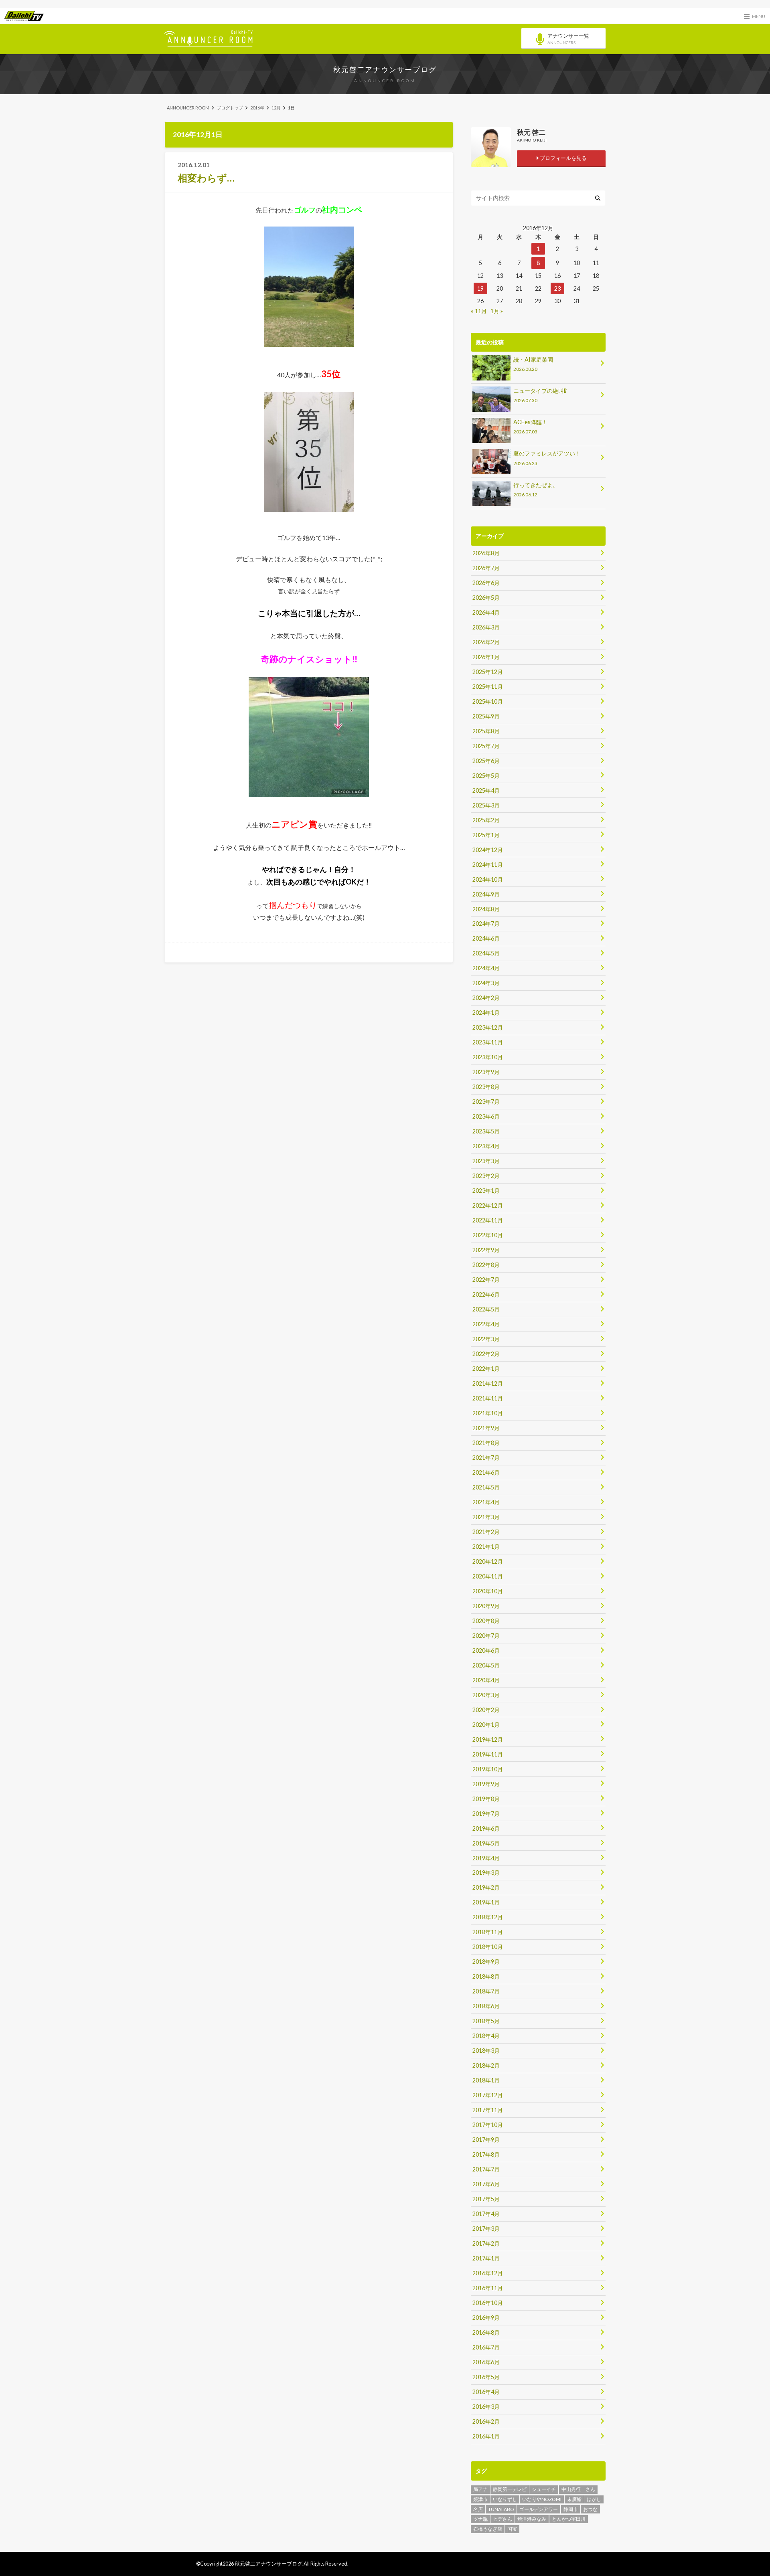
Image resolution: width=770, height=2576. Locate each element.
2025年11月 (488, 687)
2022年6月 (486, 1294)
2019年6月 (486, 1828)
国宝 (512, 2529)
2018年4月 (486, 2036)
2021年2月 (486, 1532)
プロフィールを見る (563, 158)
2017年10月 (488, 2125)
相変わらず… (206, 178)
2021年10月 (488, 1413)
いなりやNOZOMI (542, 2499)
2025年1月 (486, 835)
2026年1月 (486, 657)
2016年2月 (486, 2421)
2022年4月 (486, 1324)
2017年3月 (486, 2229)
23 (557, 288)
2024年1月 (486, 1013)
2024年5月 (486, 953)
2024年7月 (486, 924)
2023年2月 (486, 1176)
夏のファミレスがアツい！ (547, 458)
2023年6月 (486, 1116)
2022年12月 (488, 1205)
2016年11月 (488, 2288)
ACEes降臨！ (530, 426)
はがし (594, 2499)
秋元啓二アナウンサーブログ (385, 69)
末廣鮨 (574, 2499)
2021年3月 (486, 1517)
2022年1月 (486, 1369)
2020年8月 (486, 1621)
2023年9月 (486, 1072)
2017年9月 (486, 2140)
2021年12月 (488, 1383)
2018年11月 (488, 1932)
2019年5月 (486, 1843)
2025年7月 (486, 746)
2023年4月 (486, 1146)
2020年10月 (488, 1591)
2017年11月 (488, 2110)
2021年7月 (486, 1458)
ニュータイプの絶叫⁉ (540, 395)
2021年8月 (486, 1443)
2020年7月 (486, 1636)
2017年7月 (486, 2169)
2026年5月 (486, 598)
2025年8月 (486, 731)
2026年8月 (486, 553)
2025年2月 (486, 820)
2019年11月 (488, 1754)
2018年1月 (486, 2080)
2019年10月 (488, 1769)
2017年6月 (486, 2184)
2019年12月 (488, 1739)
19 (480, 288)
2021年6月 (486, 1472)
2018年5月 (486, 2021)
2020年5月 (486, 1665)
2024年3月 (486, 983)
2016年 (257, 108)
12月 (276, 108)
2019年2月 (486, 1887)
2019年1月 (486, 1902)
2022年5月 (486, 1309)
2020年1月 (486, 1725)
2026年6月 (486, 583)
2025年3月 (486, 805)
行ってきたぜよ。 (536, 489)
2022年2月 (486, 1354)
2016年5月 (486, 2377)
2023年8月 (486, 1087)
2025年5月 (486, 776)
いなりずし (505, 2499)
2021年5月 (486, 1487)
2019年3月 (486, 1873)
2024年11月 (488, 865)
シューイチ (544, 2489)
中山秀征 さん (578, 2489)
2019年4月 (486, 1858)
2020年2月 (486, 1710)
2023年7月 (486, 1102)
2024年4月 (486, 968)
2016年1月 (486, 2436)
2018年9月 (486, 1962)
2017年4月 (486, 2214)
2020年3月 (486, 1695)
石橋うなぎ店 (488, 2529)
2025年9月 (486, 716)
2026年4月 (486, 612)
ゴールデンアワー (539, 2509)
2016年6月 (486, 2362)
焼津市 (480, 2499)
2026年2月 (486, 642)
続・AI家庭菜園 (533, 364)
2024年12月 (488, 850)
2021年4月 (486, 1502)
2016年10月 (488, 2303)
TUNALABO (501, 2509)
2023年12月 (488, 1027)
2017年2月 (486, 2243)
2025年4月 (486, 790)
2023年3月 (486, 1161)
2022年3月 (486, 1339)
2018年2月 (486, 2065)
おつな (590, 2509)
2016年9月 (486, 2318)
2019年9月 (486, 1784)
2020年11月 (488, 1576)
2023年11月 (488, 1042)
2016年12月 (488, 2273)
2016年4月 (486, 2392)
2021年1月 (486, 1547)
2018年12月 (488, 1917)
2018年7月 (486, 1991)
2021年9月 (486, 1428)
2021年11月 (488, 1398)
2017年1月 (486, 2258)
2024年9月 (486, 894)
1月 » (497, 311)
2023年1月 (486, 1191)
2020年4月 (486, 1680)
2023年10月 (488, 1057)
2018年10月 (488, 1947)
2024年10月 (488, 879)
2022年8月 (486, 1265)
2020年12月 (488, 1561)
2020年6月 (486, 1650)
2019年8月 (486, 1799)
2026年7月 (486, 568)
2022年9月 (486, 1250)
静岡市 (571, 2509)
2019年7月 (486, 1814)
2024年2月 (486, 998)
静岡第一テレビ (510, 2489)
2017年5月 (486, 2199)
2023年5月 (486, 1131)
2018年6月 (486, 2006)
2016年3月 (486, 2407)
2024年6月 (486, 938)
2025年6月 (486, 761)
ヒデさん (503, 2519)
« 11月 (479, 311)
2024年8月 (486, 909)
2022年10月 (488, 1235)
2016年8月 (486, 2332)
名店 (478, 2509)
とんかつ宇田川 (569, 2519)
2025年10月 (488, 701)
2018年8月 (486, 1976)
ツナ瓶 (480, 2519)
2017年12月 (488, 2095)
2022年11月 (488, 1220)
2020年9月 (486, 1606)
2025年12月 (488, 672)
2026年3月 (486, 627)
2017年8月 (486, 2154)
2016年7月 (486, 2347)
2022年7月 (486, 1280)
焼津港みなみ (532, 2519)
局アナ (480, 2489)
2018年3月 (486, 2051)
